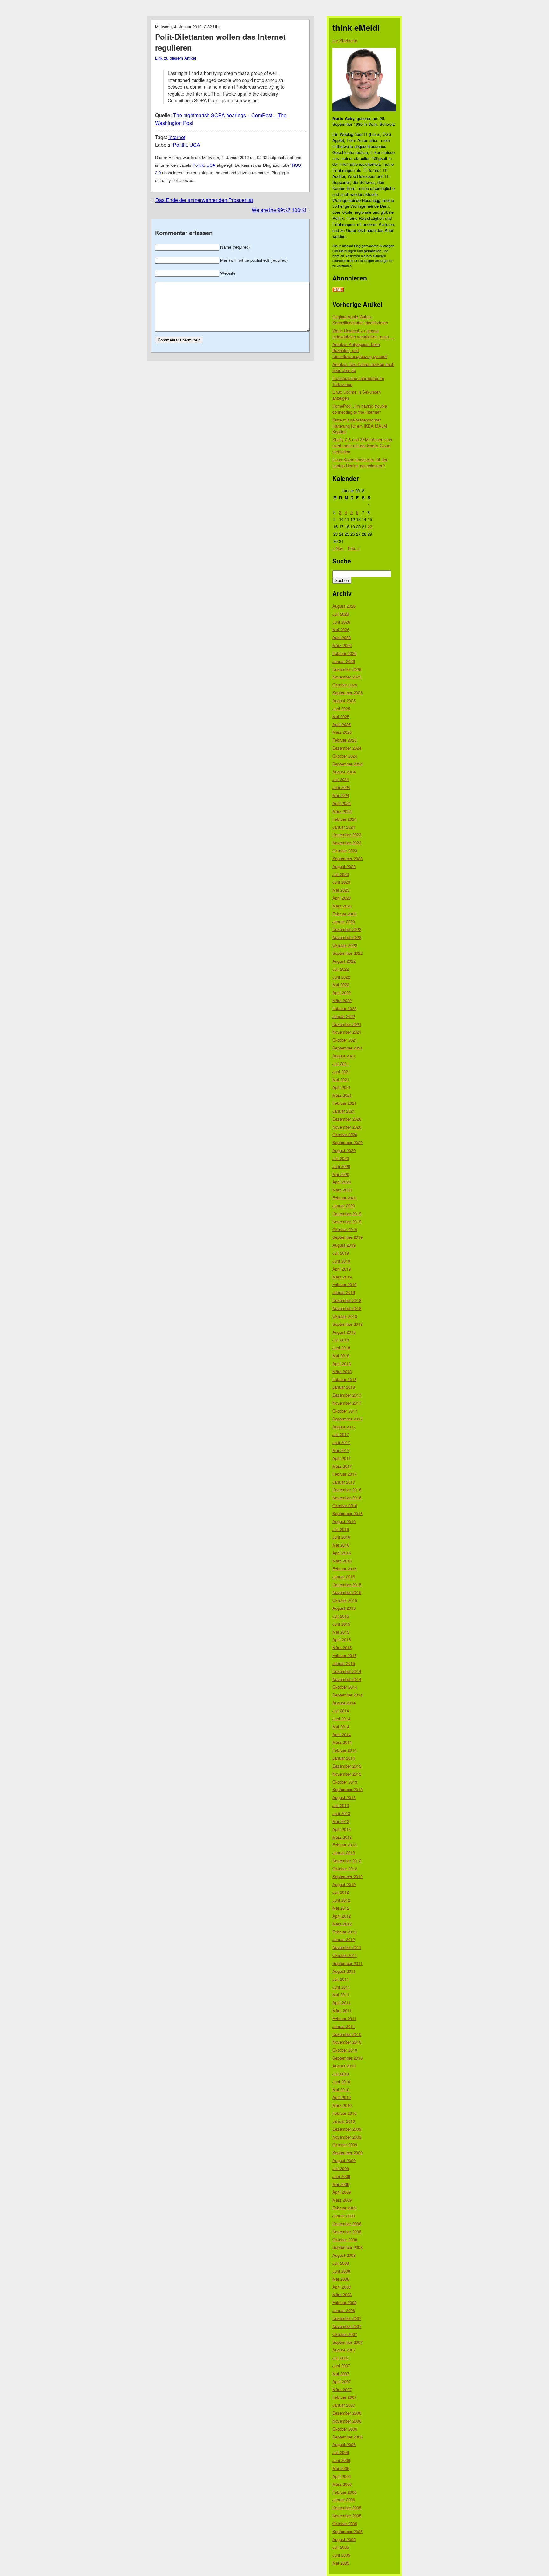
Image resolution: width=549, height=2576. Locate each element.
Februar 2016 (344, 1569)
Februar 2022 (344, 1008)
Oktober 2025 (345, 685)
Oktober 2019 (345, 1229)
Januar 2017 (344, 1482)
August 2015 (344, 1608)
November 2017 (347, 1403)
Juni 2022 (341, 977)
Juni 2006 (341, 2460)
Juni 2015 (341, 1624)
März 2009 (342, 2200)
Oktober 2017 (345, 1411)
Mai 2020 (341, 1174)
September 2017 (347, 1419)
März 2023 (342, 906)
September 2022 (347, 953)
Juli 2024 (341, 779)
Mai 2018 (341, 1355)
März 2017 (342, 1466)
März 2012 (342, 1924)
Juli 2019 (341, 1253)
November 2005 (347, 2515)
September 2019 (347, 1237)
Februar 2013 (344, 1845)
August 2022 (344, 961)
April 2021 (342, 1087)
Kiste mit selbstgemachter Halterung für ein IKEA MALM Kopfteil (360, 426)
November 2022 (347, 937)
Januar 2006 (344, 2500)
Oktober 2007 (345, 2334)
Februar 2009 (344, 2208)
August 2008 (344, 2255)
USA (195, 145)
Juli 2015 (341, 1616)
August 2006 (344, 2444)
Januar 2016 (344, 1577)
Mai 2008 (341, 2279)
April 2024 (342, 803)
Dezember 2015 (347, 1585)
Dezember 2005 (347, 2508)
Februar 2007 (344, 2397)
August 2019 (344, 1245)
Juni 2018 (341, 1348)
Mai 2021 (341, 1079)
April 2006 (342, 2476)
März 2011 (342, 2010)
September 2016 (347, 1513)
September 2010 (347, 2058)
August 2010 (344, 2066)
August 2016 (344, 1521)
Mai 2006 (341, 2468)
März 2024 (342, 811)
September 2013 (347, 1789)
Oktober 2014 (345, 1687)
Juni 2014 (341, 1719)
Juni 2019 (341, 1261)
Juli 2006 (341, 2452)
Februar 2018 (344, 1379)
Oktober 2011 (345, 1955)
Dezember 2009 (347, 2129)
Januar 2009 (344, 2216)
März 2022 (342, 1000)
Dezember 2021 (347, 1024)
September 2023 (347, 858)
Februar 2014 (344, 1750)
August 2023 (344, 866)
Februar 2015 (344, 1655)
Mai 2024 (341, 795)
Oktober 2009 (345, 2144)
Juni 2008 (341, 2271)
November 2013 (347, 1774)
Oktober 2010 (345, 2050)
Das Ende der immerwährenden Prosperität (204, 200)
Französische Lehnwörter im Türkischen (358, 381)
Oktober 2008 (345, 2239)
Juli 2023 (341, 874)
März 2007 (342, 2389)
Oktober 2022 (345, 945)
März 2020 (342, 1190)
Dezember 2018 (347, 1300)
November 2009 (347, 2137)
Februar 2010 (344, 2113)
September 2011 (347, 1963)
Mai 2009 (341, 2184)
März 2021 (342, 1095)
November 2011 (347, 1947)
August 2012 (344, 1884)
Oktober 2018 (345, 1316)
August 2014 (344, 1703)
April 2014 (342, 1734)
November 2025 (347, 677)
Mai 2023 (341, 890)
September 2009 (347, 2152)
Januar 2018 (344, 1387)
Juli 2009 (341, 2168)
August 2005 (344, 2539)
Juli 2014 (341, 1711)
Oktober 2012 (345, 1868)
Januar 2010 (344, 2121)
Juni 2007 (341, 2366)
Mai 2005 (341, 2563)
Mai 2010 (341, 2090)
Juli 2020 (341, 1158)
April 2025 (342, 724)
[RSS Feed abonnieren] (338, 290)
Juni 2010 (341, 2082)
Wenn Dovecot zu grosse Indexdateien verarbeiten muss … (363, 334)
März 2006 (342, 2484)
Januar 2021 (344, 1111)
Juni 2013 (341, 1813)
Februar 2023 (344, 914)
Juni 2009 (341, 2176)
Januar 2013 (344, 1853)
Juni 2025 (341, 708)
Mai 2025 (341, 716)
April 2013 (342, 1829)
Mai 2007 (341, 2374)
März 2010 (342, 2105)
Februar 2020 (344, 1198)
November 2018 (347, 1308)
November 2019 (347, 1221)
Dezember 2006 (347, 2413)
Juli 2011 (341, 1979)
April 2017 (342, 1458)
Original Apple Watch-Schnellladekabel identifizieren (360, 320)
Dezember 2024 (347, 748)
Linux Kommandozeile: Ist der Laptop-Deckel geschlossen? (360, 462)
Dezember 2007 (347, 2318)
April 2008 (342, 2287)
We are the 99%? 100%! (279, 210)
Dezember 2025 (347, 669)
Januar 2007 (344, 2405)
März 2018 (342, 1371)
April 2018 (342, 1363)
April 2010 (342, 2097)
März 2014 (342, 1742)
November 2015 (347, 1592)
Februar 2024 (344, 819)
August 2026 (344, 606)
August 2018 (344, 1332)
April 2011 (342, 2003)
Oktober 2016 (345, 1505)
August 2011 (344, 1971)
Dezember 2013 (347, 1766)
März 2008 (342, 2294)
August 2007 (344, 2350)
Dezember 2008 (347, 2224)
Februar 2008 (344, 2302)
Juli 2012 (341, 1892)
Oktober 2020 (345, 1134)
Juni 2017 (341, 1442)
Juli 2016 (341, 1529)
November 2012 (347, 1861)
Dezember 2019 (347, 1214)
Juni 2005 (341, 2555)
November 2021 (347, 1032)
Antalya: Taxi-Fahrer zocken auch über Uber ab (363, 367)
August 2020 (344, 1150)
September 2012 (347, 1876)
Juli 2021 (341, 1064)
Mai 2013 (341, 1821)
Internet (177, 137)
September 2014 (347, 1695)
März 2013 (342, 1837)
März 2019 (342, 1277)
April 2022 (342, 992)
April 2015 (342, 1639)
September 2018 (347, 1324)
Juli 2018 (341, 1340)
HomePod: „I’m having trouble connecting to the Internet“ (360, 409)
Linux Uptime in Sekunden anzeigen (356, 395)
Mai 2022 (341, 985)
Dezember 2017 (347, 1395)
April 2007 (342, 2381)
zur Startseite (345, 40)
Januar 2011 (344, 2026)
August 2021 (344, 1056)
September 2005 (347, 2531)
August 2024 (344, 772)
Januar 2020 (344, 1206)
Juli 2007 (341, 2358)
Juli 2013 (341, 1805)
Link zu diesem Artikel (176, 58)
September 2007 (347, 2342)
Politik (180, 145)
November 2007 (347, 2326)
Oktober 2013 (345, 1782)
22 (370, 526)
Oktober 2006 (345, 2429)
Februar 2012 (344, 1932)
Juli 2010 (341, 2074)
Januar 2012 (344, 1939)
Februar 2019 (344, 1284)
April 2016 (342, 1553)
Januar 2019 (344, 1292)
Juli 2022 (341, 969)
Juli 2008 (341, 2263)
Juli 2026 (341, 614)
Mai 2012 (341, 1908)
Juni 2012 (341, 1900)
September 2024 (347, 764)
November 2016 (347, 1497)
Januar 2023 (344, 922)
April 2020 (342, 1182)
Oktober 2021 (345, 1040)
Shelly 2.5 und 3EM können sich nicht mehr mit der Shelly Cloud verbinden (362, 445)
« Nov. (338, 548)
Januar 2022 (344, 1016)
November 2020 (347, 1127)
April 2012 (342, 1916)
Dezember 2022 (347, 929)
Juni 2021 (341, 1072)
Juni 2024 (341, 787)
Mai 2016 (341, 1545)
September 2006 (347, 2437)
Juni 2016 (341, 1537)
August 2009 (344, 2160)
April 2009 (342, 2192)
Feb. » (354, 548)
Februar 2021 (344, 1103)
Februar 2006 (344, 2492)
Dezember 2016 (347, 1490)
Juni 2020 (341, 1166)
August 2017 (344, 1427)
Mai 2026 (341, 629)
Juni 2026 (341, 622)
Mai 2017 (341, 1450)
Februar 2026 (344, 653)
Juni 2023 (341, 882)
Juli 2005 (341, 2547)
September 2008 (347, 2247)
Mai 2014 (341, 1726)
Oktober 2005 (345, 2523)
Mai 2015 (341, 1632)
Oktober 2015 (345, 1600)
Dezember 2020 (347, 1119)
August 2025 (344, 701)
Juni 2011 (341, 1987)
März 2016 (342, 1561)
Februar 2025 (344, 740)
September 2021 (347, 1048)
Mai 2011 (341, 1995)
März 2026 (342, 645)
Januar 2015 (344, 1663)
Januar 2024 (344, 827)
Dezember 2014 (347, 1671)
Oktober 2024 (345, 756)
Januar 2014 (344, 1758)
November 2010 (347, 2042)
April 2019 (342, 1269)
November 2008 (347, 2232)
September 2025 (347, 693)
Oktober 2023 (345, 850)
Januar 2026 (344, 661)
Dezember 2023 (347, 835)
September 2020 (347, 1142)
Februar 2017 (344, 1474)
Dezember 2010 (347, 2034)
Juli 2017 (341, 1434)
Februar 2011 (344, 2018)
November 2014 (347, 1679)
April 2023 (342, 898)
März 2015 (342, 1647)
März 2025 (342, 732)
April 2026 (342, 637)
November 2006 (347, 2421)
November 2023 (347, 843)
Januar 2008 (344, 2310)
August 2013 (344, 1797)
